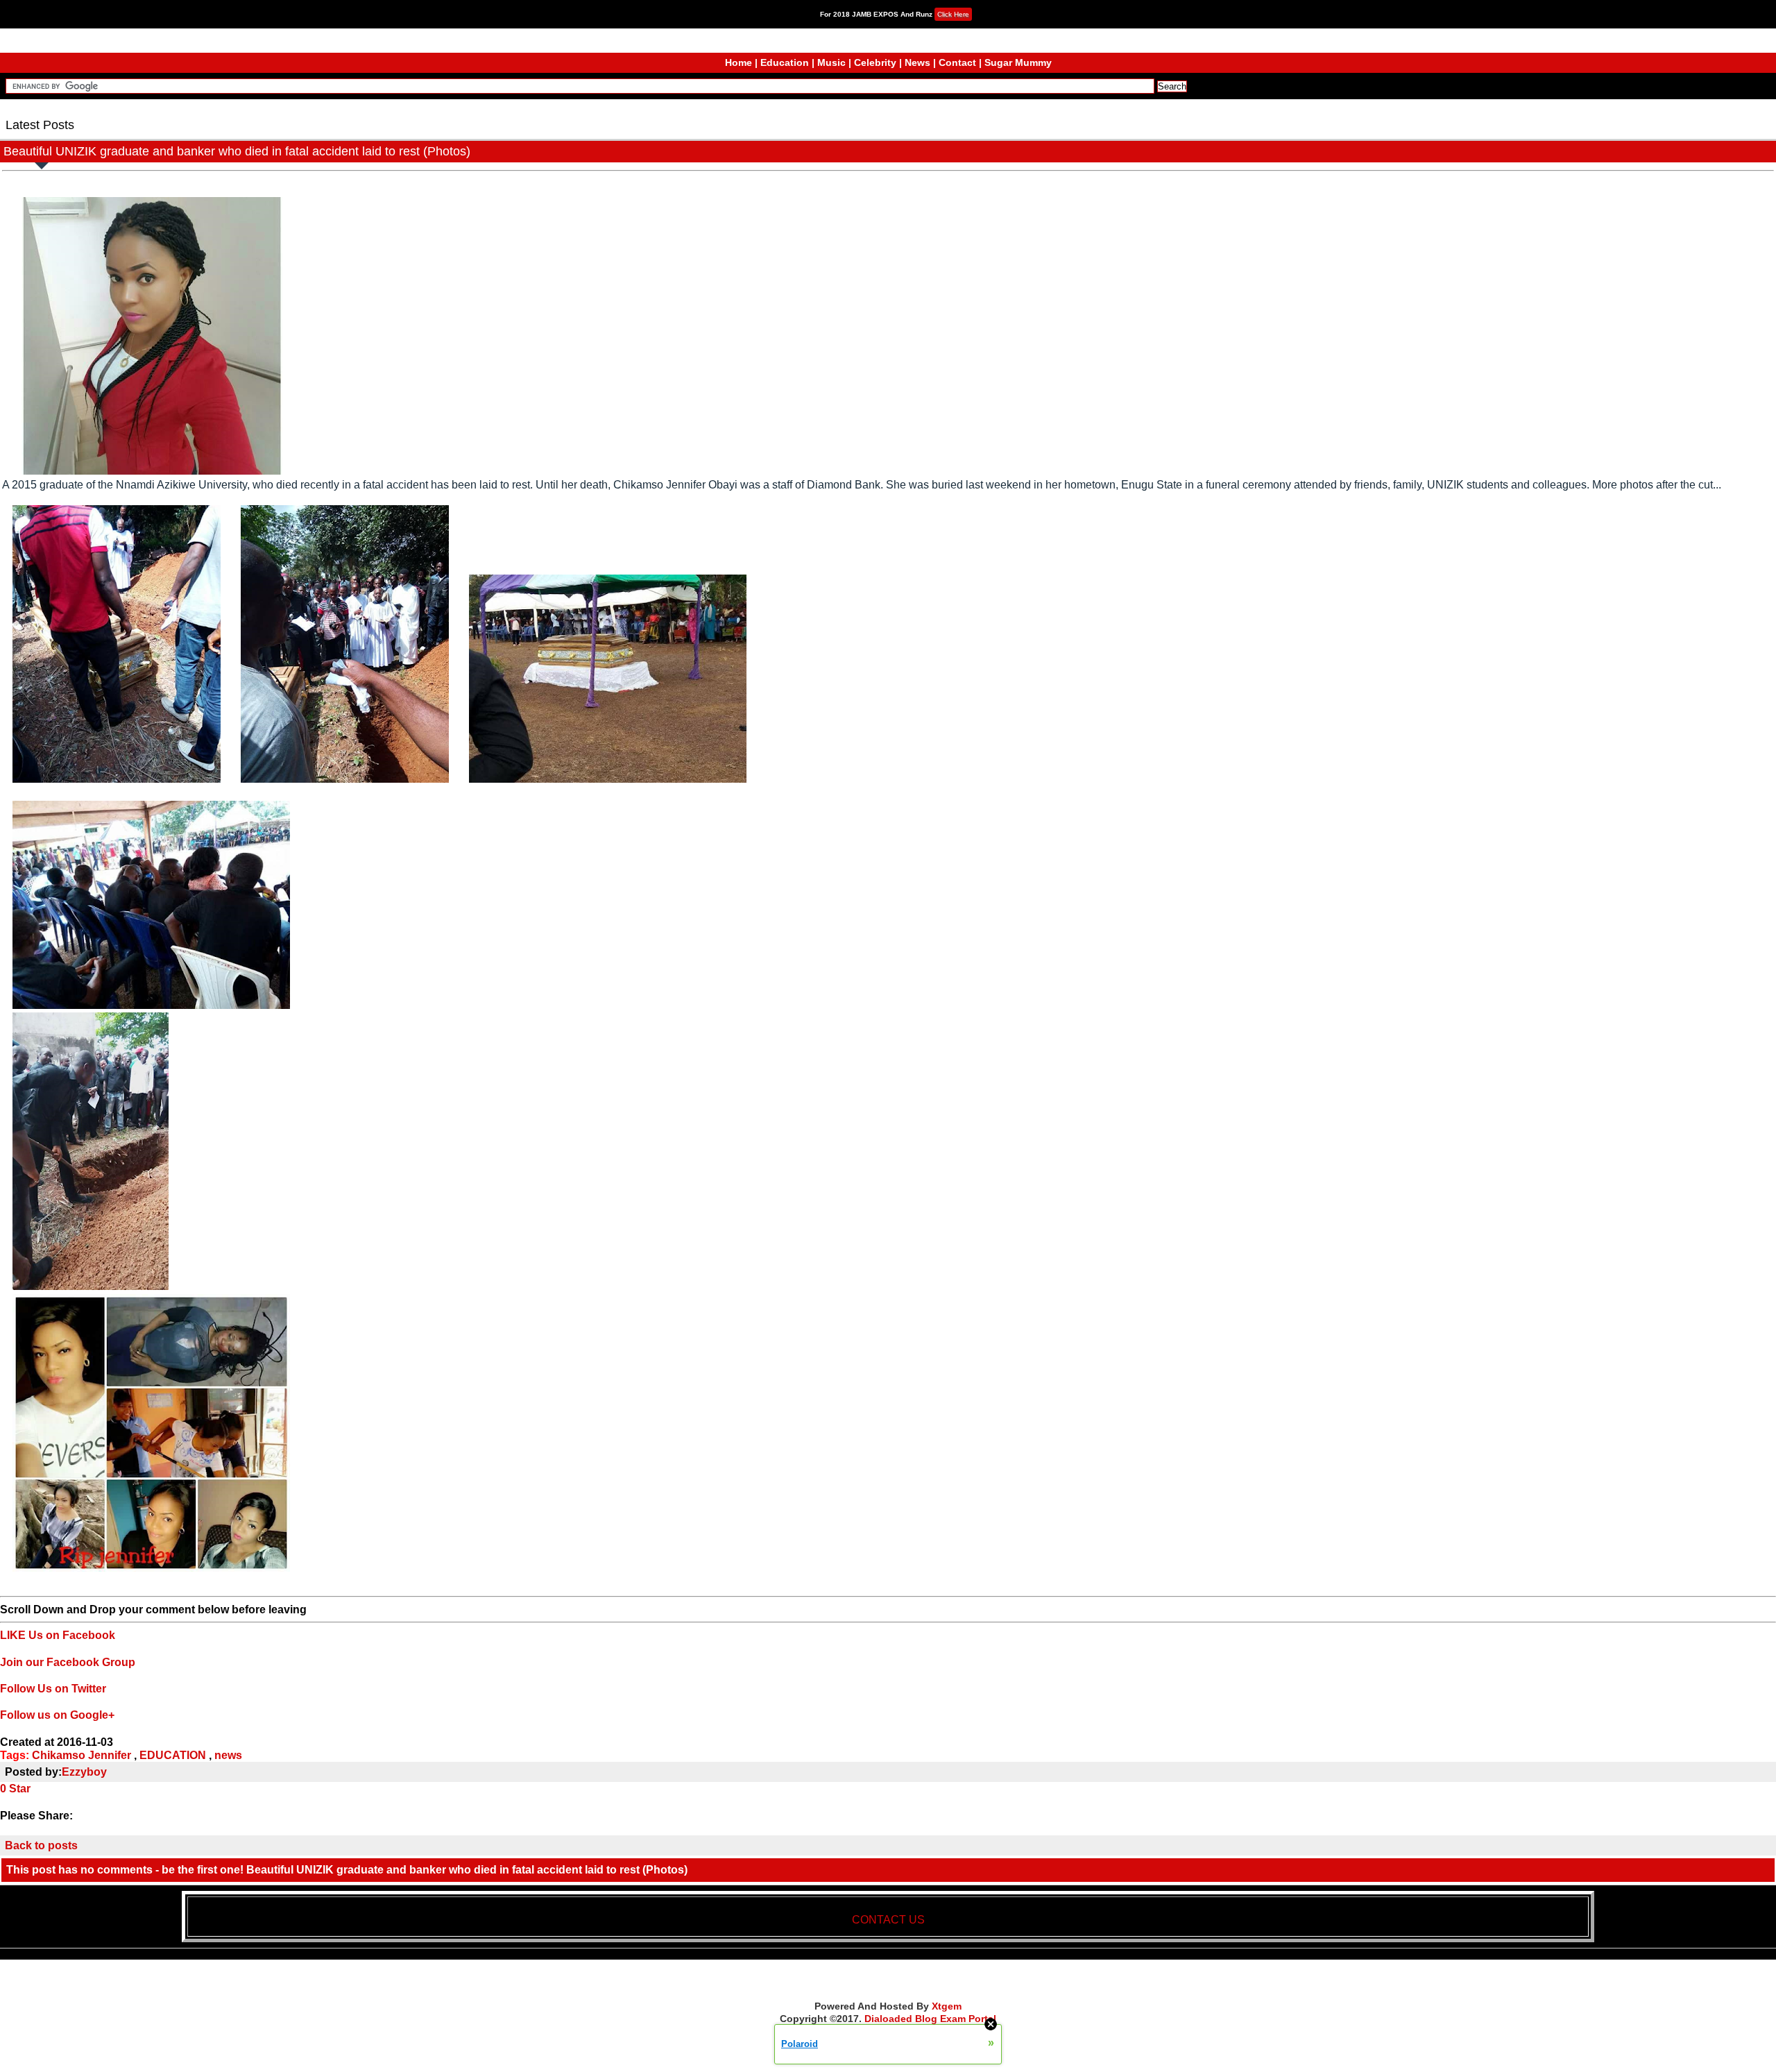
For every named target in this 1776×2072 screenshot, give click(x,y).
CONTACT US (888, 1920)
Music (831, 62)
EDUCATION (173, 1755)
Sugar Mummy (1018, 62)
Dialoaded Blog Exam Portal (930, 2019)
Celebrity (875, 62)
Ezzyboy (84, 1772)
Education (785, 62)
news (228, 1755)
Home (738, 62)
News (917, 62)
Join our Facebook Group (68, 1662)
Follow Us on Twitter (53, 1689)
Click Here (953, 14)
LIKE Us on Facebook (58, 1635)
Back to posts (41, 1845)
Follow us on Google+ (57, 1715)
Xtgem (947, 2006)
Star (20, 1789)
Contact (957, 62)
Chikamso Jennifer (82, 1755)
